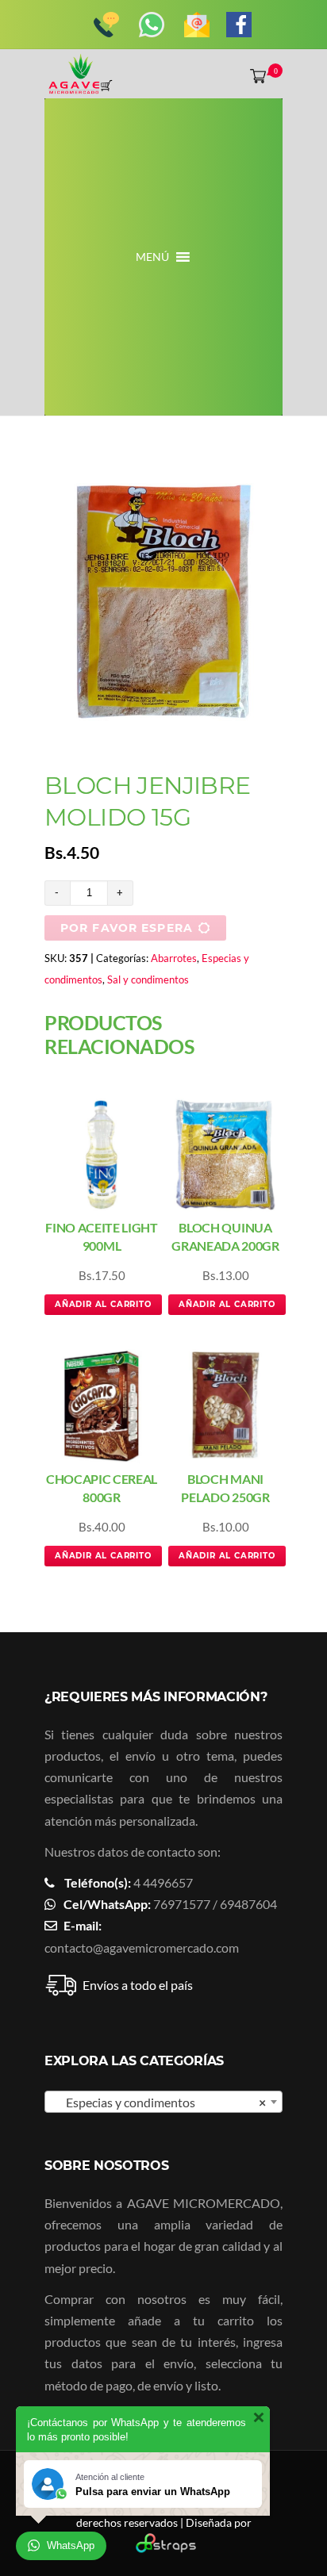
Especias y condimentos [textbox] (159, 2102)
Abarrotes (174, 958)
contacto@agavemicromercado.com (142, 1947)
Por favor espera (127, 928)
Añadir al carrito (103, 1304)
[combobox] (163, 2102)
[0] (255, 75)
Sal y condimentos (148, 979)
